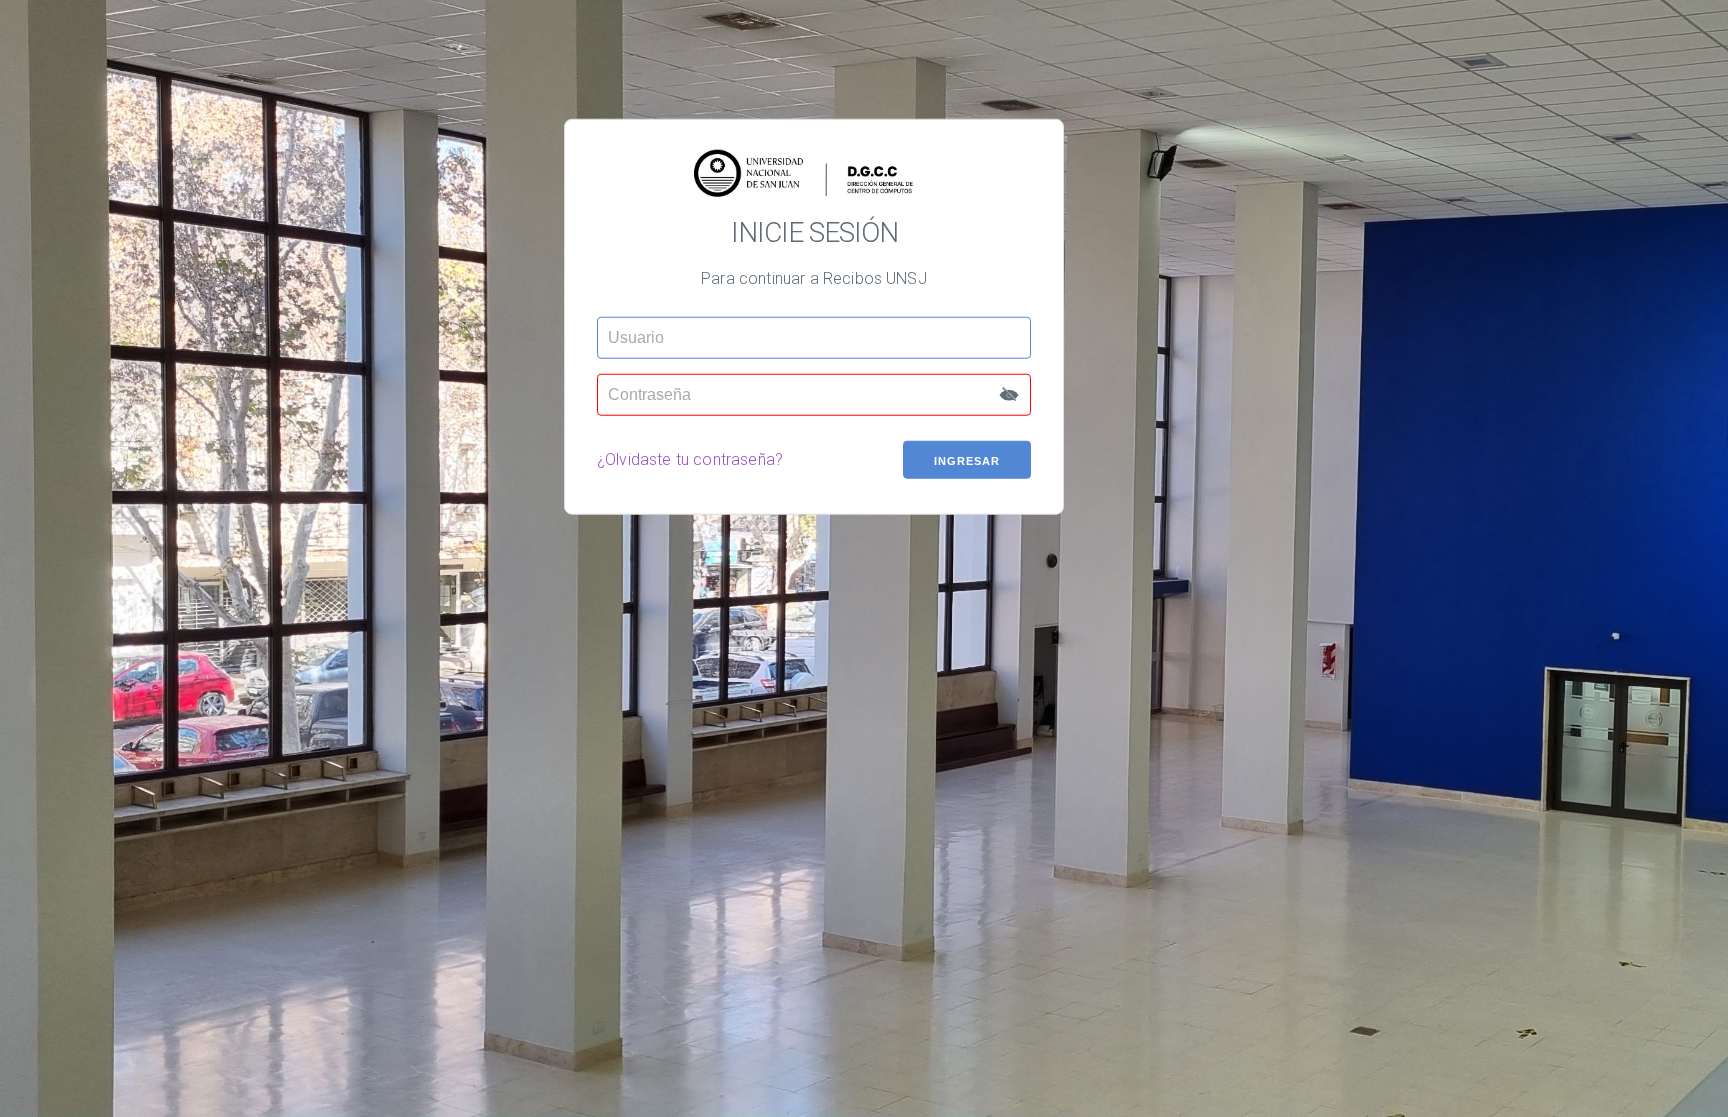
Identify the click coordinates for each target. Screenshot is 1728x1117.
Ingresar (967, 460)
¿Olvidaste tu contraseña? (690, 459)
